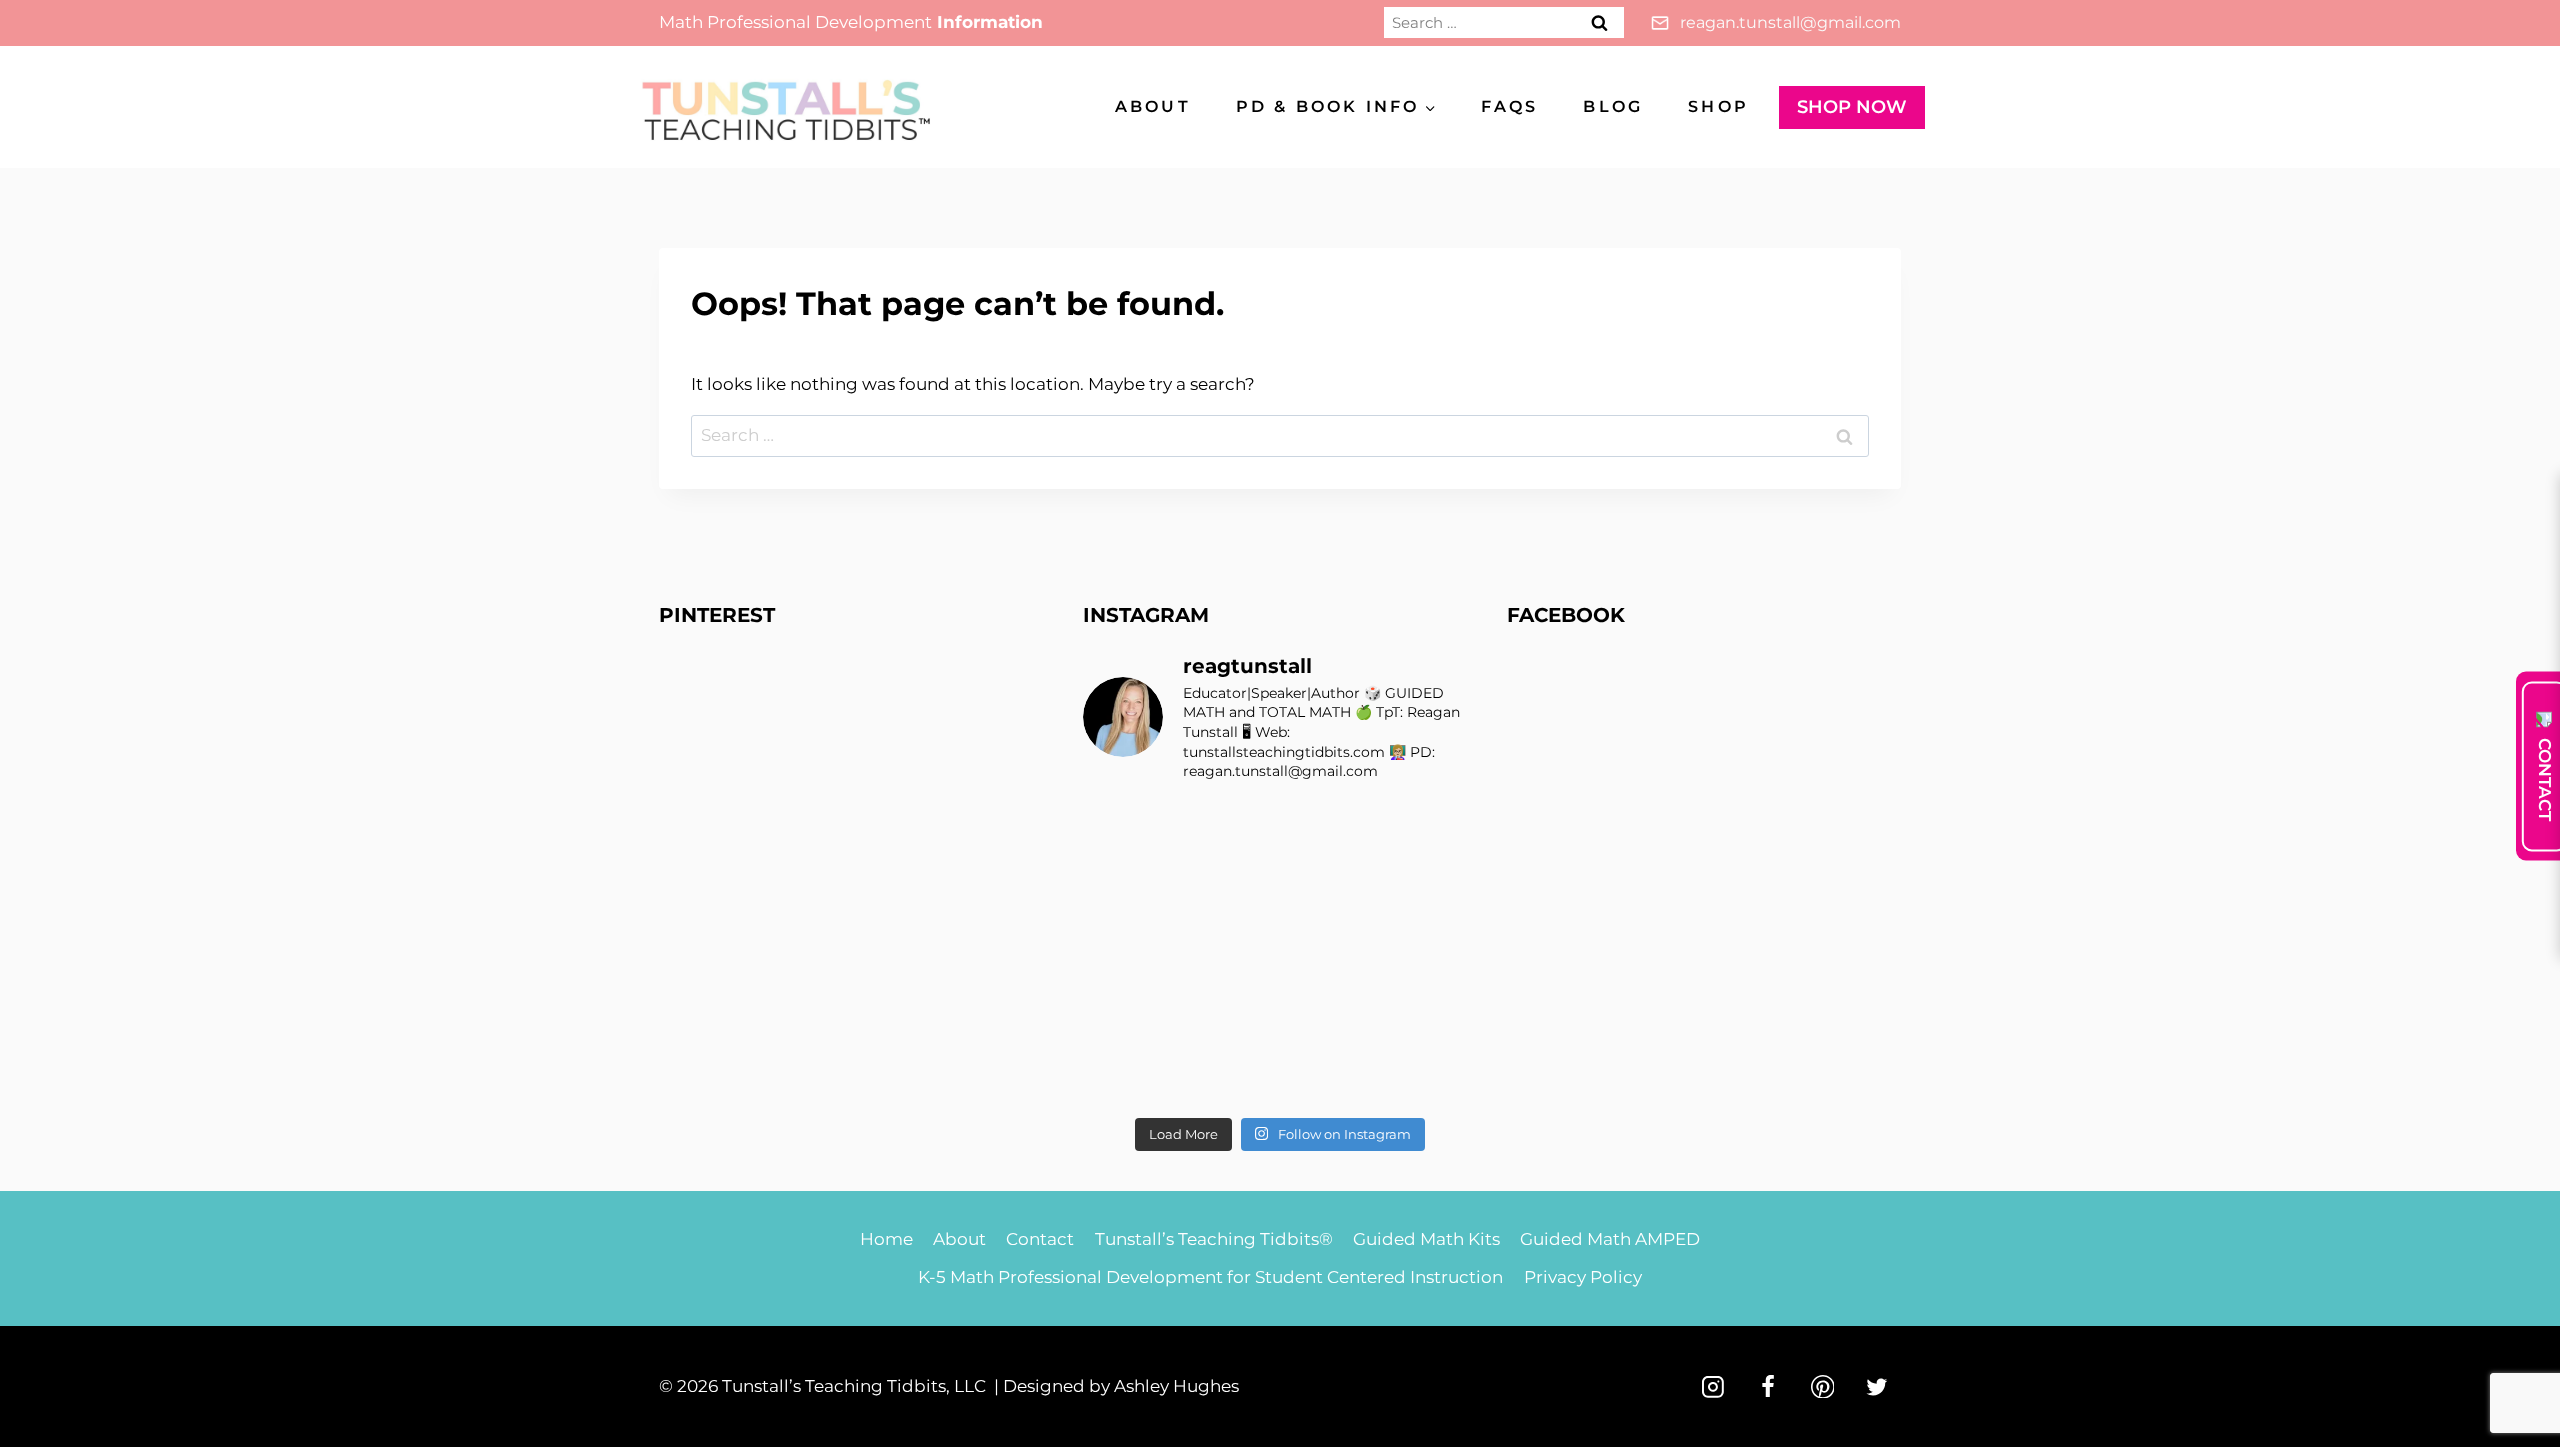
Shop (1718, 106)
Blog (1613, 106)
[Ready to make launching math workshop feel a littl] (1128, 892)
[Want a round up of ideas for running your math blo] (1128, 953)
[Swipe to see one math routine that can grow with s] (1330, 831)
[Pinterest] (1823, 1387)
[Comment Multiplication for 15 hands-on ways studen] (1229, 831)
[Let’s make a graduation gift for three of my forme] (1330, 1075)
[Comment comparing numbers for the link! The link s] (1330, 1014)
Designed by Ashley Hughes (1121, 1386)
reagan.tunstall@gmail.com (1790, 22)
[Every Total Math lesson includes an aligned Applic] (1431, 831)
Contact (1040, 1239)
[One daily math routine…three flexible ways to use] (1229, 1014)
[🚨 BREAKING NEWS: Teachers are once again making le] (1431, 953)
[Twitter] (1877, 1387)
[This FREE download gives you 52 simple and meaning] (1229, 1075)
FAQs (1510, 106)
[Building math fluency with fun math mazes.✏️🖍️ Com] (1431, 892)
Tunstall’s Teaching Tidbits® (1214, 1239)
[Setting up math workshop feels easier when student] (1431, 1014)
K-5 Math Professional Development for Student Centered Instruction (1210, 1277)
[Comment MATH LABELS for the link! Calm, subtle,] (1229, 953)
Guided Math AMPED (1610, 1239)
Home (886, 1239)
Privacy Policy (1583, 1277)
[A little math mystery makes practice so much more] (1128, 1014)
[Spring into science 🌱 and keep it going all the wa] (1431, 1075)
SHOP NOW (1852, 107)
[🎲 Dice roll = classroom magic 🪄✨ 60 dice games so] (1330, 953)
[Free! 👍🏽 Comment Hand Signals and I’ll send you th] (1128, 1075)
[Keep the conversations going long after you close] (1229, 892)
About (1153, 106)
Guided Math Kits (1426, 1239)
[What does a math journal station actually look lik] (1128, 831)
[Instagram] (1713, 1387)
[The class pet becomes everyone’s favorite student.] (1330, 892)
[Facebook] (1768, 1387)
